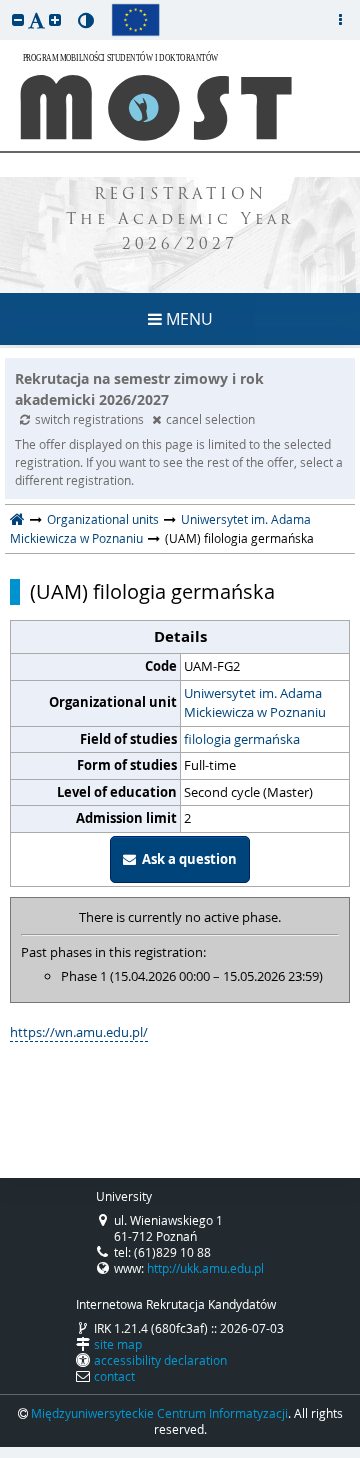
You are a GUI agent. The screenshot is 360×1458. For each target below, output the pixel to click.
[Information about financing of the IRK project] (135, 20)
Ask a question (186, 859)
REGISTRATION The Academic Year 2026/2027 (180, 220)
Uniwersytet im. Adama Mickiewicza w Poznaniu (255, 703)
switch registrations (91, 419)
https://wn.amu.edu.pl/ (79, 1032)
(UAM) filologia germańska (152, 592)
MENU (187, 319)
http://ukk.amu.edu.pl (205, 1268)
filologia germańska (242, 739)
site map (118, 1344)
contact (114, 1376)
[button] (18, 19)
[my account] (340, 20)
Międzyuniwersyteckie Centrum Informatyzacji (159, 1413)
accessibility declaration (160, 1360)
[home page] (17, 519)
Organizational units (103, 519)
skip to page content (5, 5)
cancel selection (210, 419)
